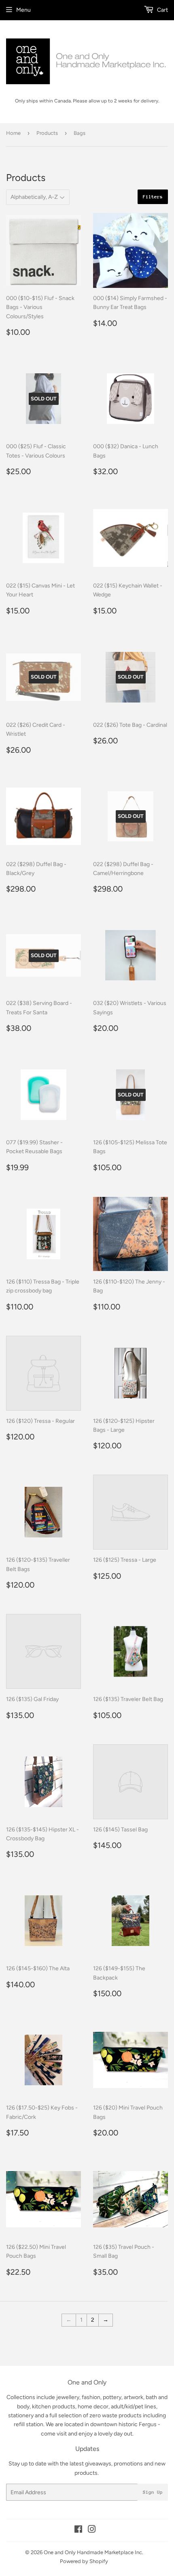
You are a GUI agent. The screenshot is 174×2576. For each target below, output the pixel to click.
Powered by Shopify (84, 2561)
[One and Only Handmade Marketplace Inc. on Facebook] (78, 2530)
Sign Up (153, 2492)
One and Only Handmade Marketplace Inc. (93, 2552)
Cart (162, 10)
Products (47, 133)
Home (13, 133)
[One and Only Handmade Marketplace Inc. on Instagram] (92, 2530)
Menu (23, 10)
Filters (153, 197)
